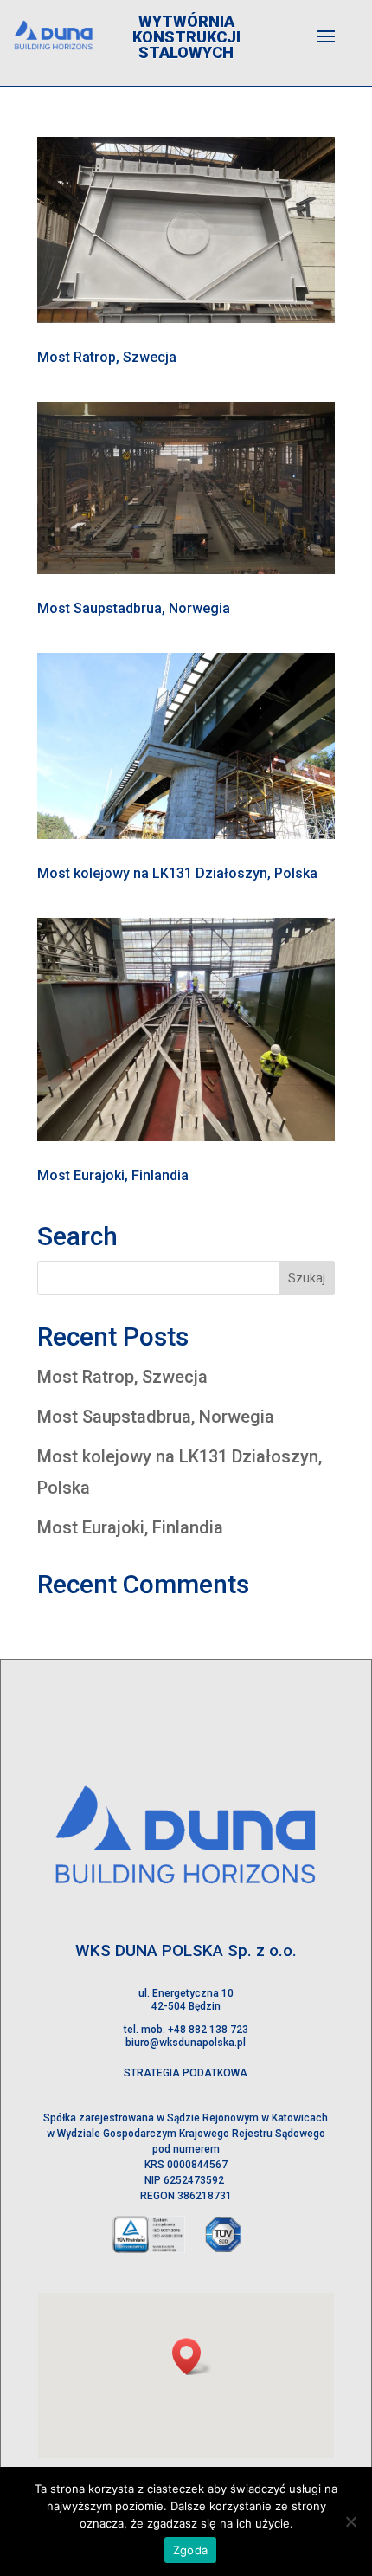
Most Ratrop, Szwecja (107, 357)
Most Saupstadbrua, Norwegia (134, 608)
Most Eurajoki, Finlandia (113, 1175)
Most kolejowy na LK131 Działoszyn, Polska (177, 873)
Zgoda (190, 2550)
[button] (192, 2356)
